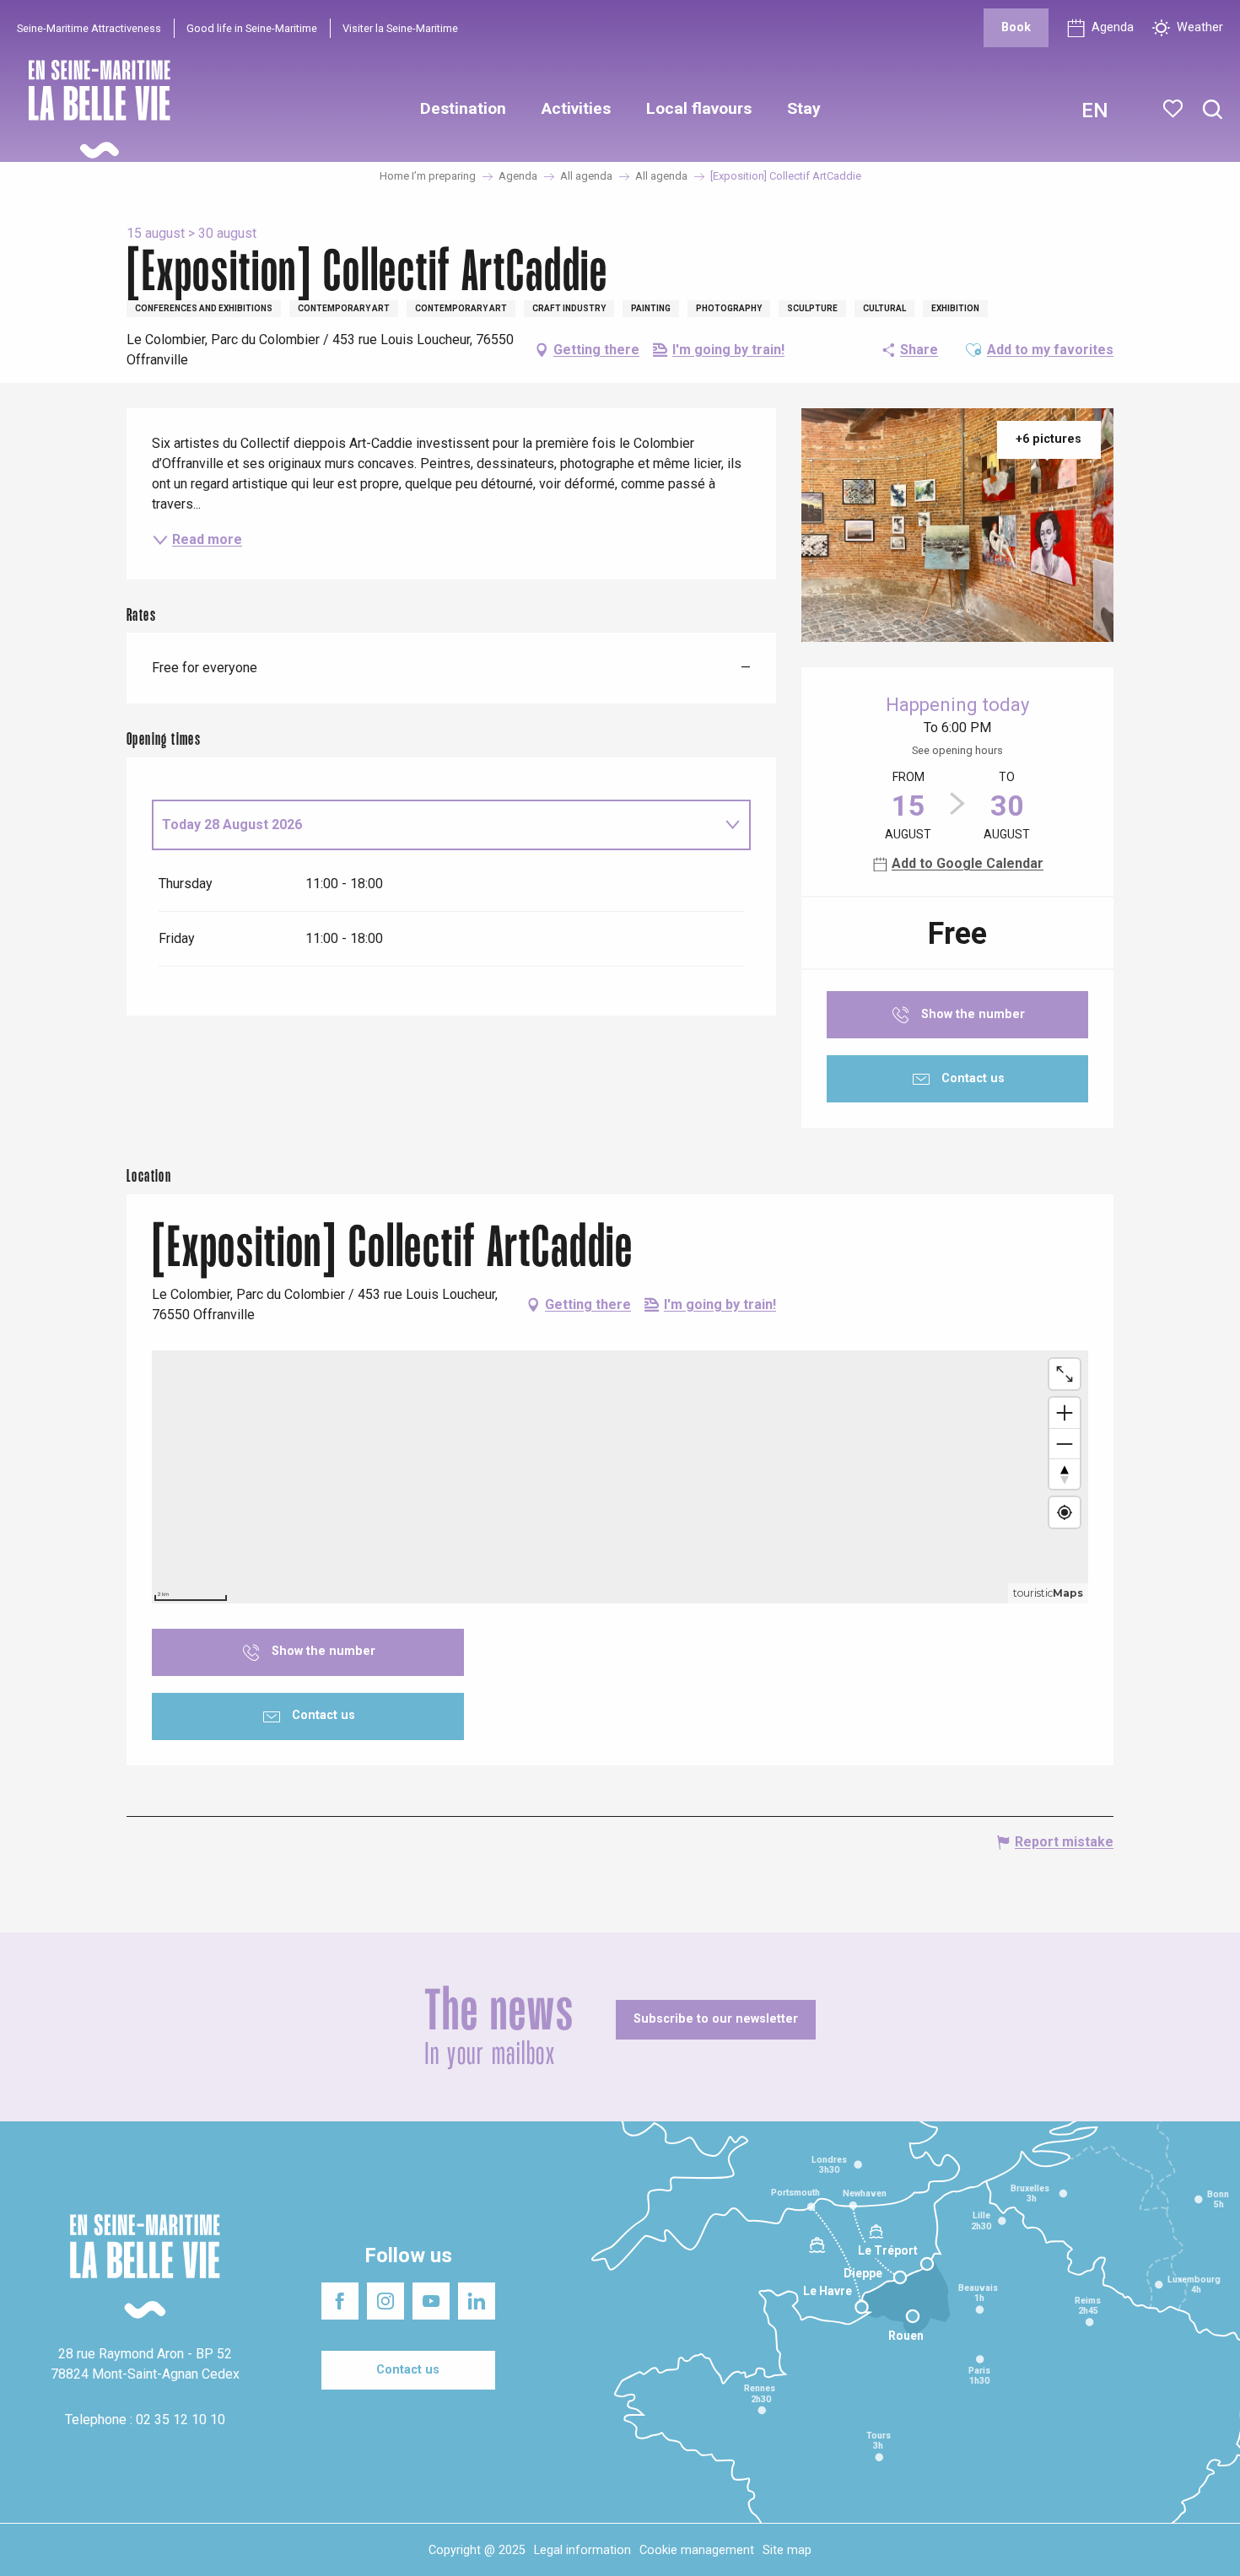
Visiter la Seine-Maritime (400, 28)
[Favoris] (1175, 109)
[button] (1213, 110)
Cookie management (697, 2550)
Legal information (582, 2550)
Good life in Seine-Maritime (252, 28)
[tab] (434, 825)
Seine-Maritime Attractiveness (89, 28)
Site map (787, 2550)
